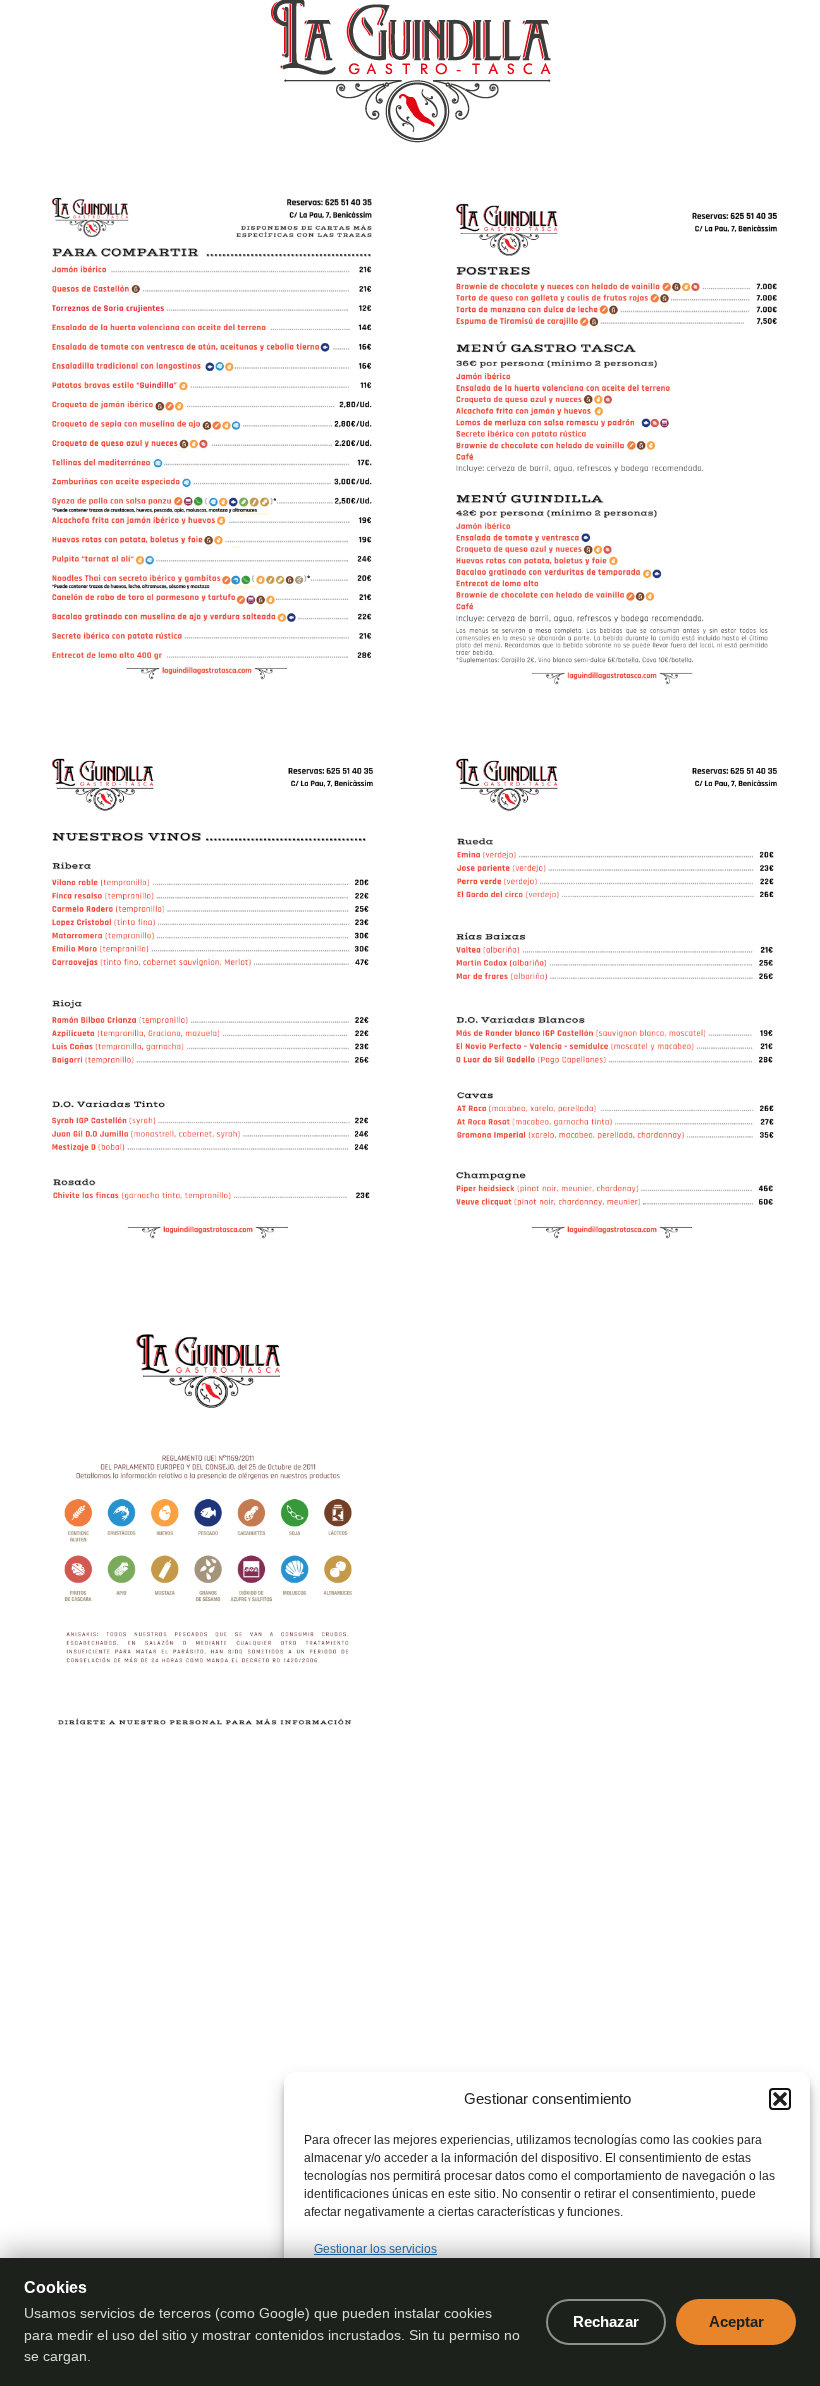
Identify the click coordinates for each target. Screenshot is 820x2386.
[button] (780, 2099)
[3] (612, 438)
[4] (208, 993)
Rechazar (606, 2321)
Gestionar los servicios (375, 2249)
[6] (208, 1547)
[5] (612, 993)
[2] (208, 438)
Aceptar (736, 2321)
